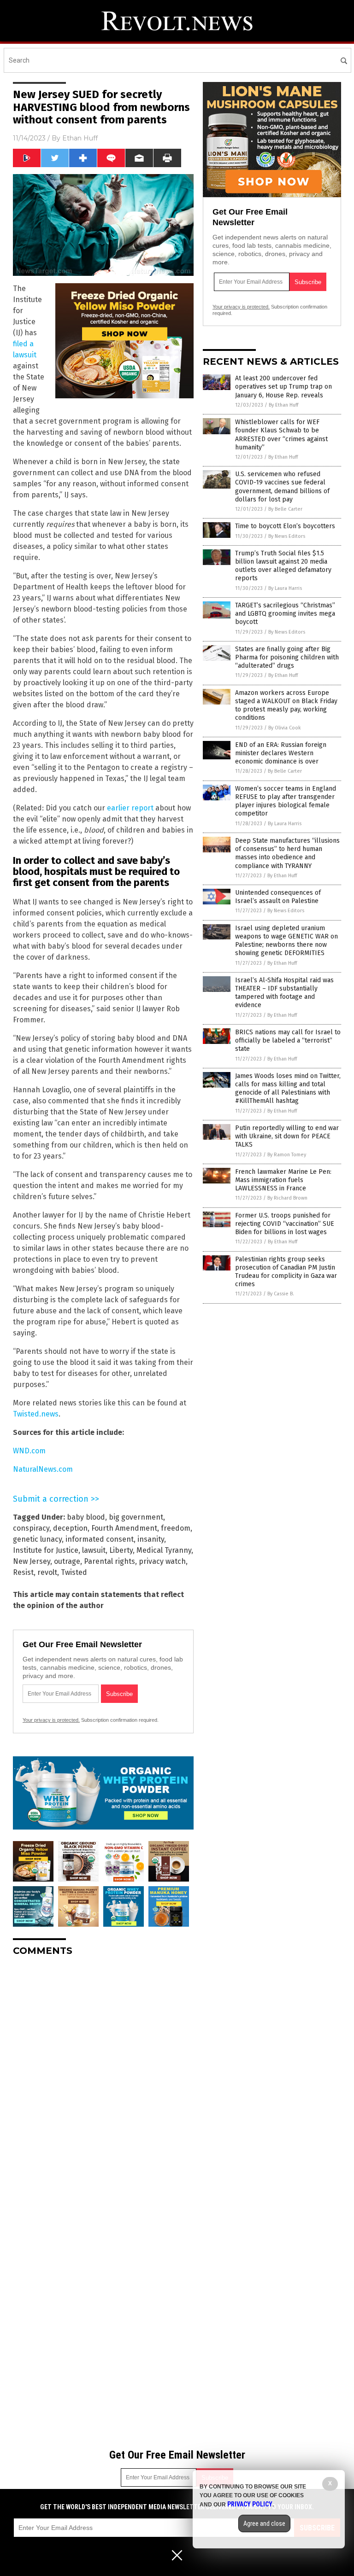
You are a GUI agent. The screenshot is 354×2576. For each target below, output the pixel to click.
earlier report (130, 808)
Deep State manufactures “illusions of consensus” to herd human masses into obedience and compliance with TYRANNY (287, 853)
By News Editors (287, 536)
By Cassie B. (281, 1294)
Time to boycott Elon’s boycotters (285, 526)
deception (70, 1528)
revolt (47, 1572)
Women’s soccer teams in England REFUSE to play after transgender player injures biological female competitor (286, 801)
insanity (151, 1539)
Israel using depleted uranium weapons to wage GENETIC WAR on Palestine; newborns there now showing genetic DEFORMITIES (286, 941)
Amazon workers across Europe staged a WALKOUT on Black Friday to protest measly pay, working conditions (286, 705)
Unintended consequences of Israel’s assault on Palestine (278, 897)
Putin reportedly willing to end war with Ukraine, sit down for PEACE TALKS (287, 1136)
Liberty (121, 1550)
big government (136, 1517)
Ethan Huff (80, 138)
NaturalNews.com (43, 1469)
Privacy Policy (250, 2504)
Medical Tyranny (164, 1550)
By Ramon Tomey (287, 1155)
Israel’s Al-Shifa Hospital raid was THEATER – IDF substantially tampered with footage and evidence (284, 993)
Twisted (74, 1572)
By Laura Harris (285, 588)
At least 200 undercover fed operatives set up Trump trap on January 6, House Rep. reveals (283, 387)
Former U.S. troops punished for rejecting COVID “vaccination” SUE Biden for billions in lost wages (285, 1224)
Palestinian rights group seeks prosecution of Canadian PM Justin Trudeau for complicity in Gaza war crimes (286, 1272)
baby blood (86, 1517)
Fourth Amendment (124, 1528)
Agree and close (264, 2524)
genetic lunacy (37, 1539)
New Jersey (32, 1561)
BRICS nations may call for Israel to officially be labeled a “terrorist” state (288, 1040)
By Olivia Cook (285, 728)
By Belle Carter (285, 509)
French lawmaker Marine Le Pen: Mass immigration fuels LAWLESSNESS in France (283, 1180)
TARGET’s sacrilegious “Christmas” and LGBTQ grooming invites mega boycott (285, 614)
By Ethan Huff (283, 405)
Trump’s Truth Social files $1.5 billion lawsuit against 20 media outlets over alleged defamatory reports (283, 566)
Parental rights (109, 1561)
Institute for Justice (46, 1550)
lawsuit (94, 1550)
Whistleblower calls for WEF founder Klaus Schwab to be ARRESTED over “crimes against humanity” (281, 435)
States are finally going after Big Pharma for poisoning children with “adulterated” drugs (287, 657)
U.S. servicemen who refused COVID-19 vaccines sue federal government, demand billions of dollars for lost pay (282, 487)
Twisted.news (36, 1414)
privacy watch (162, 1561)
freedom (176, 1528)
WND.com (29, 1451)
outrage (67, 1561)
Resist (23, 1572)
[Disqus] (103, 2079)
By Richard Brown (287, 1198)
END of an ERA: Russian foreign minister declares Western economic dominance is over (281, 753)
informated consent (100, 1539)
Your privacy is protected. (51, 1720)
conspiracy (31, 1528)
